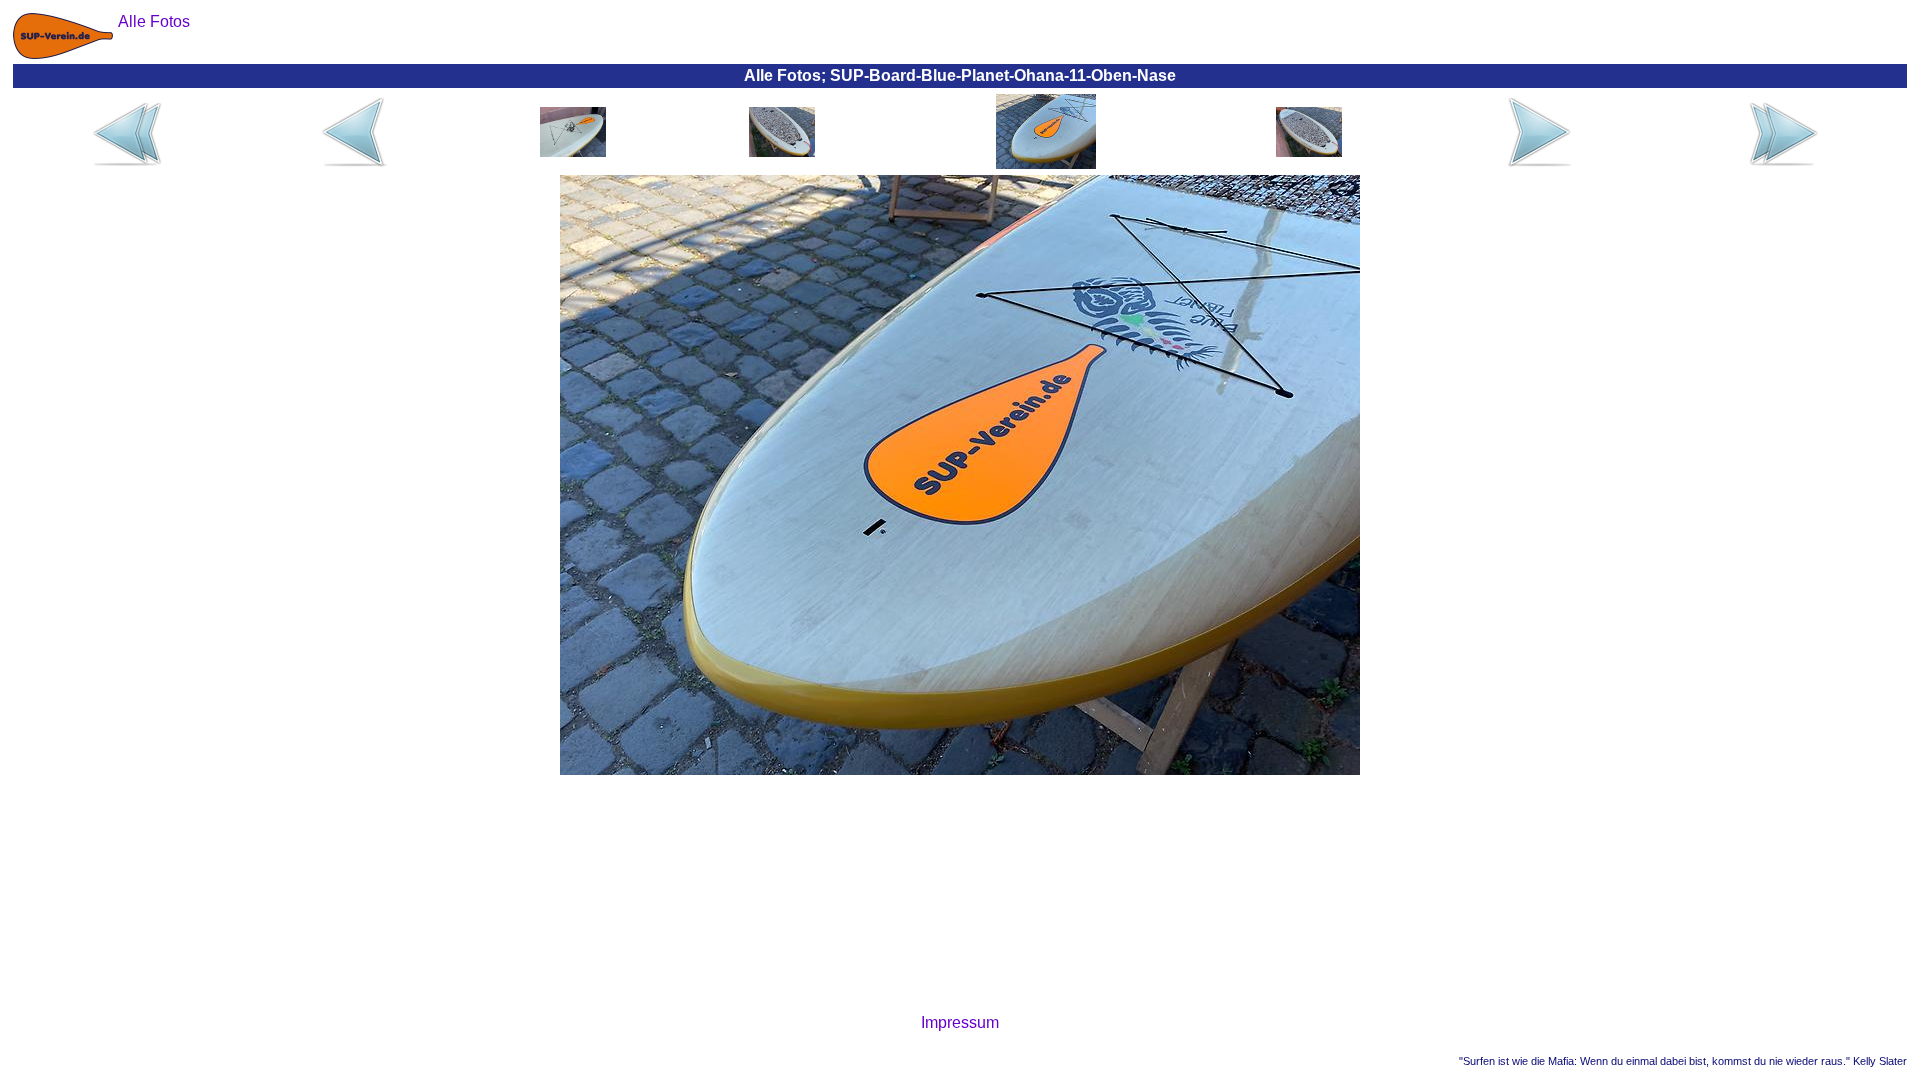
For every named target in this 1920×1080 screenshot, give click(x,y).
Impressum (960, 1022)
